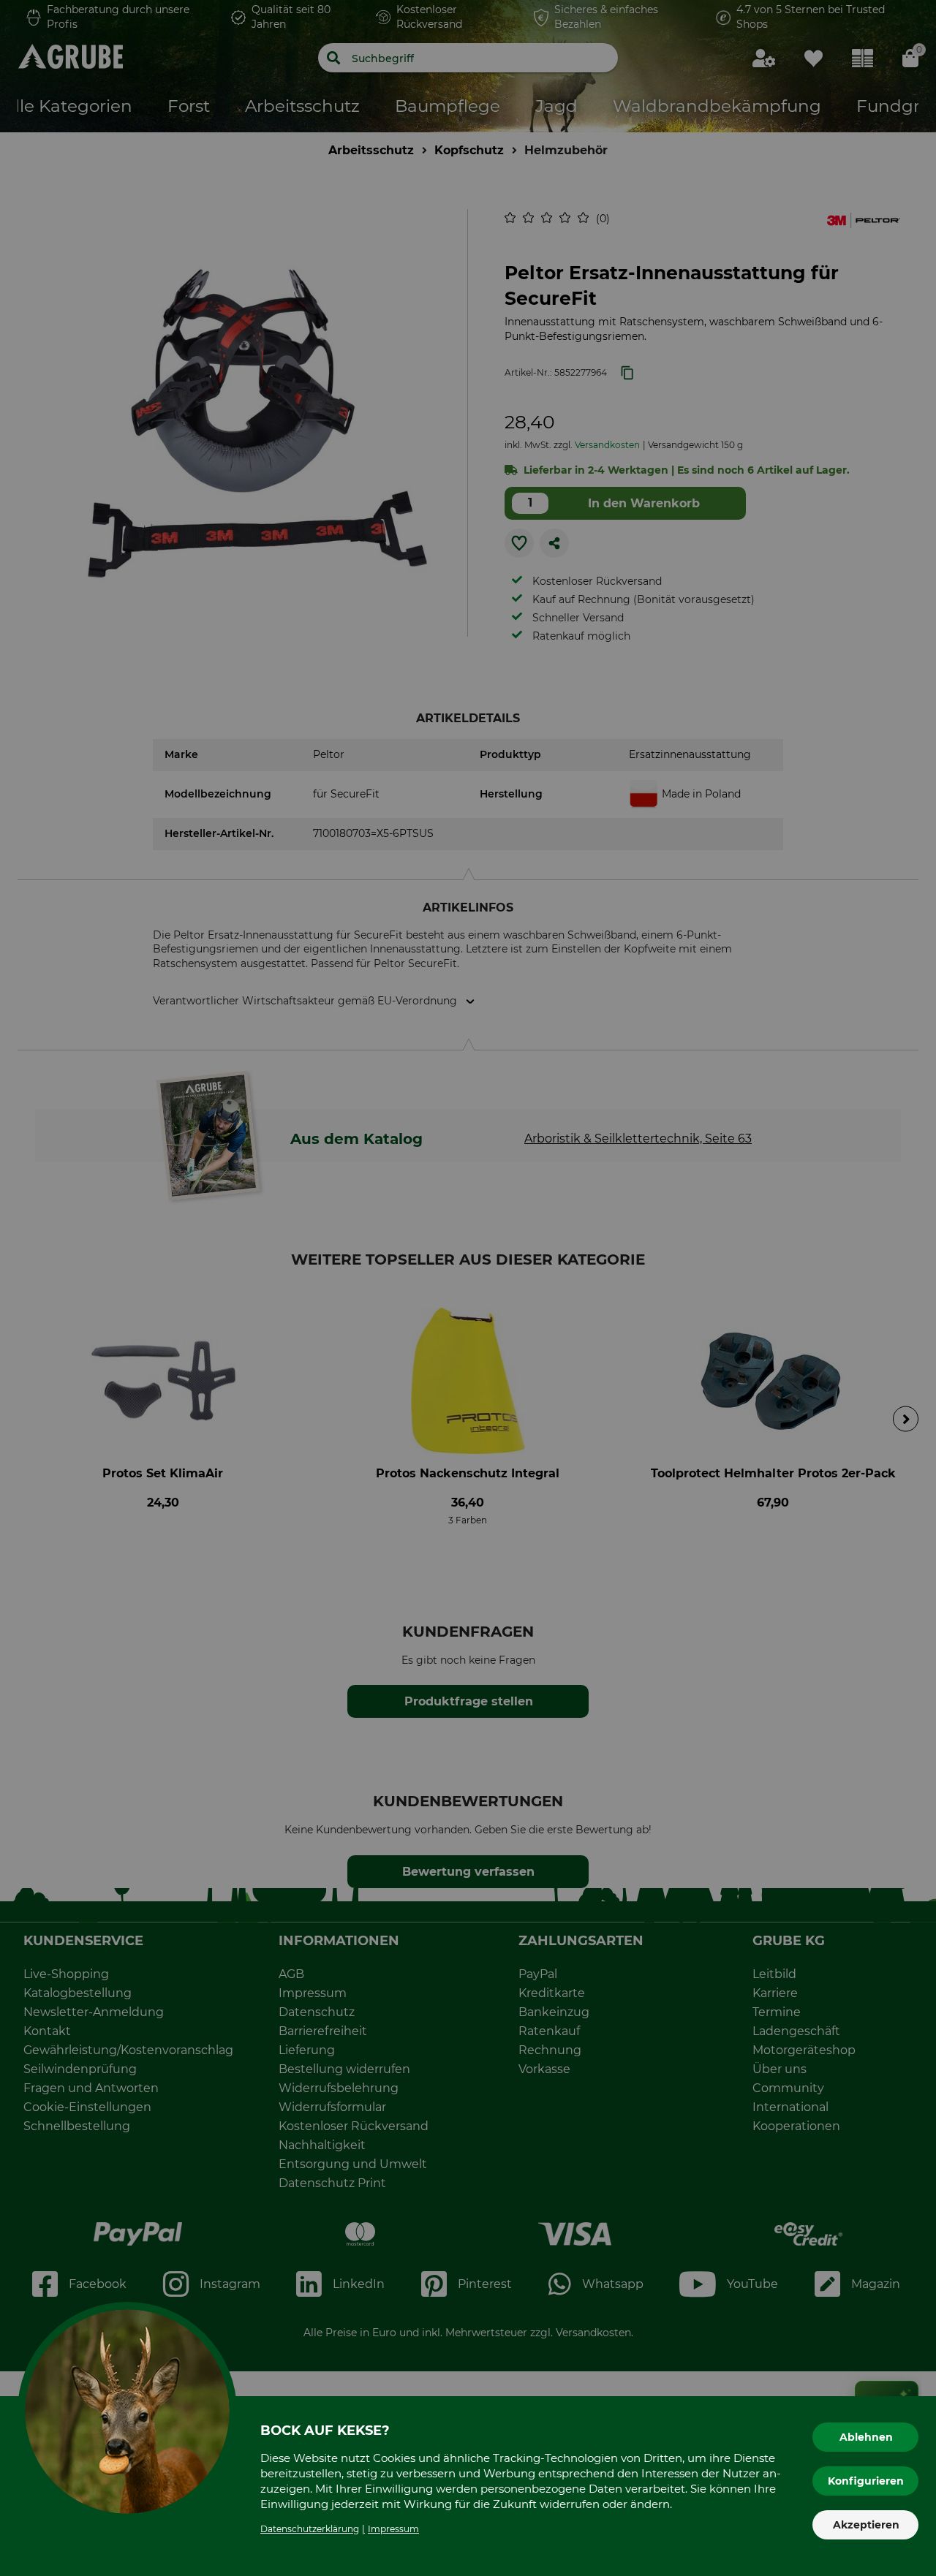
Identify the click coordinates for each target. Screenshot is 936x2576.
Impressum (393, 2529)
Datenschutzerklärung (310, 2529)
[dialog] (468, 1288)
